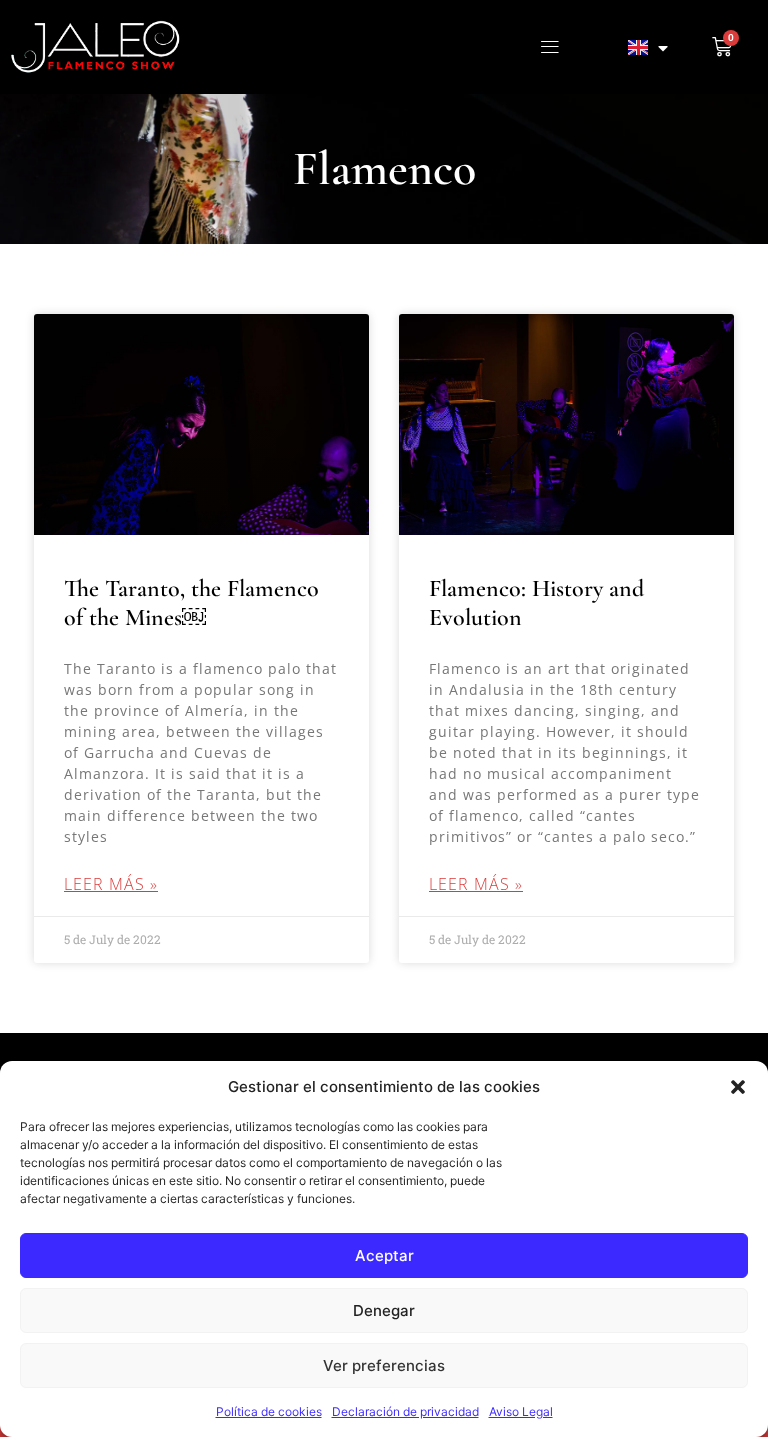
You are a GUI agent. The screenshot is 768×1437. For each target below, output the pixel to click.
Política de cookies (269, 1411)
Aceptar (384, 1255)
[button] (738, 1087)
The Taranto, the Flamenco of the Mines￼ (191, 603)
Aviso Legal (521, 1411)
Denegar (384, 1310)
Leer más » (111, 884)
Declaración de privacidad (405, 1411)
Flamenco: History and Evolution (536, 603)
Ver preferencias (384, 1365)
